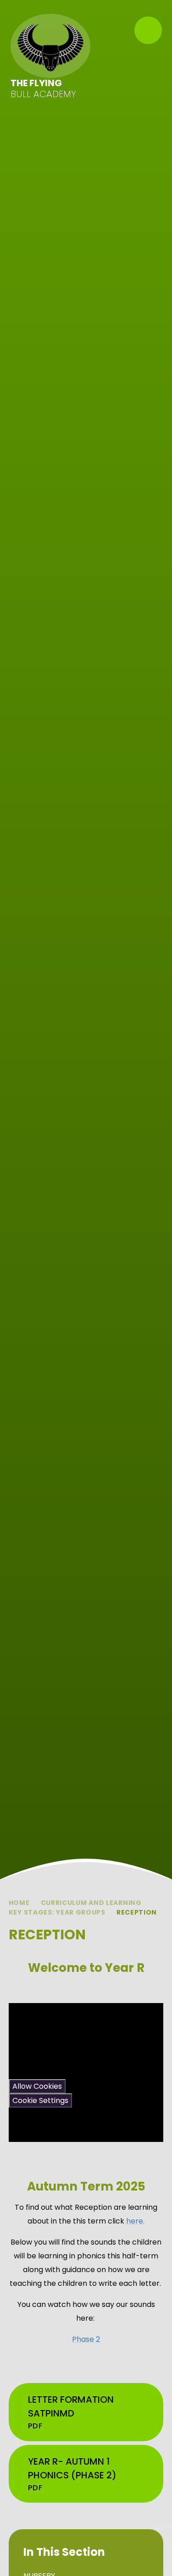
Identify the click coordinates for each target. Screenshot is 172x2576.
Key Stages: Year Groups (57, 1912)
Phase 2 (86, 2339)
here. (135, 2221)
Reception (137, 1912)
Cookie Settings (40, 2100)
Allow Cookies (37, 2086)
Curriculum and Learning (91, 1903)
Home (19, 1903)
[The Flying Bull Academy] (51, 46)
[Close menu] (148, 30)
